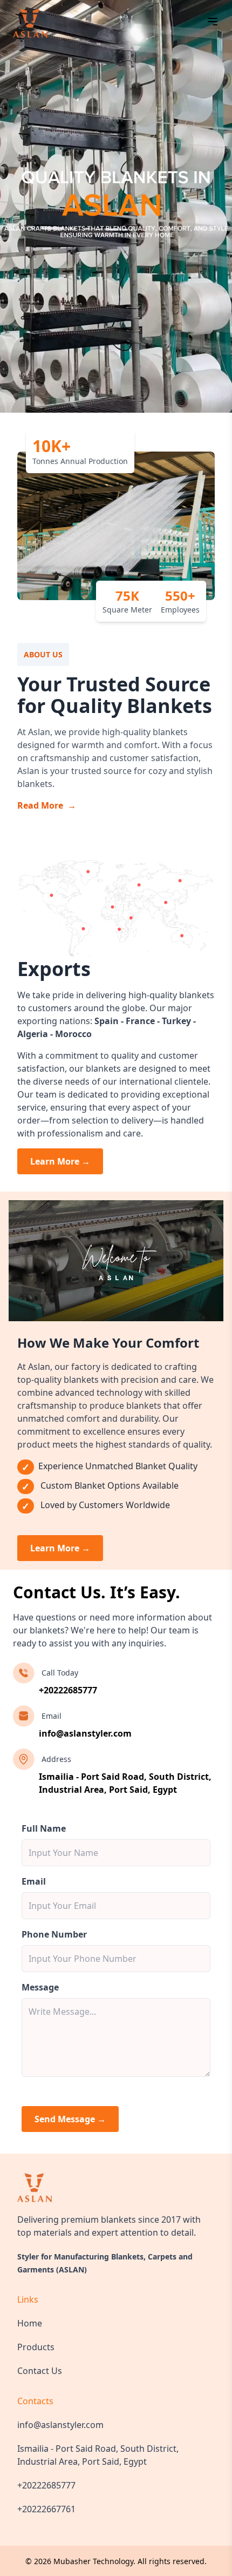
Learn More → (60, 1161)
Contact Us (40, 2371)
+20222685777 (68, 1690)
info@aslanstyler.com (85, 1733)
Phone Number (54, 1934)
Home (30, 2323)
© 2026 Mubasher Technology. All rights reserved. (116, 2561)
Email (34, 1881)
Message (40, 1987)
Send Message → (70, 2119)
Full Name (44, 1828)
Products (36, 2347)
